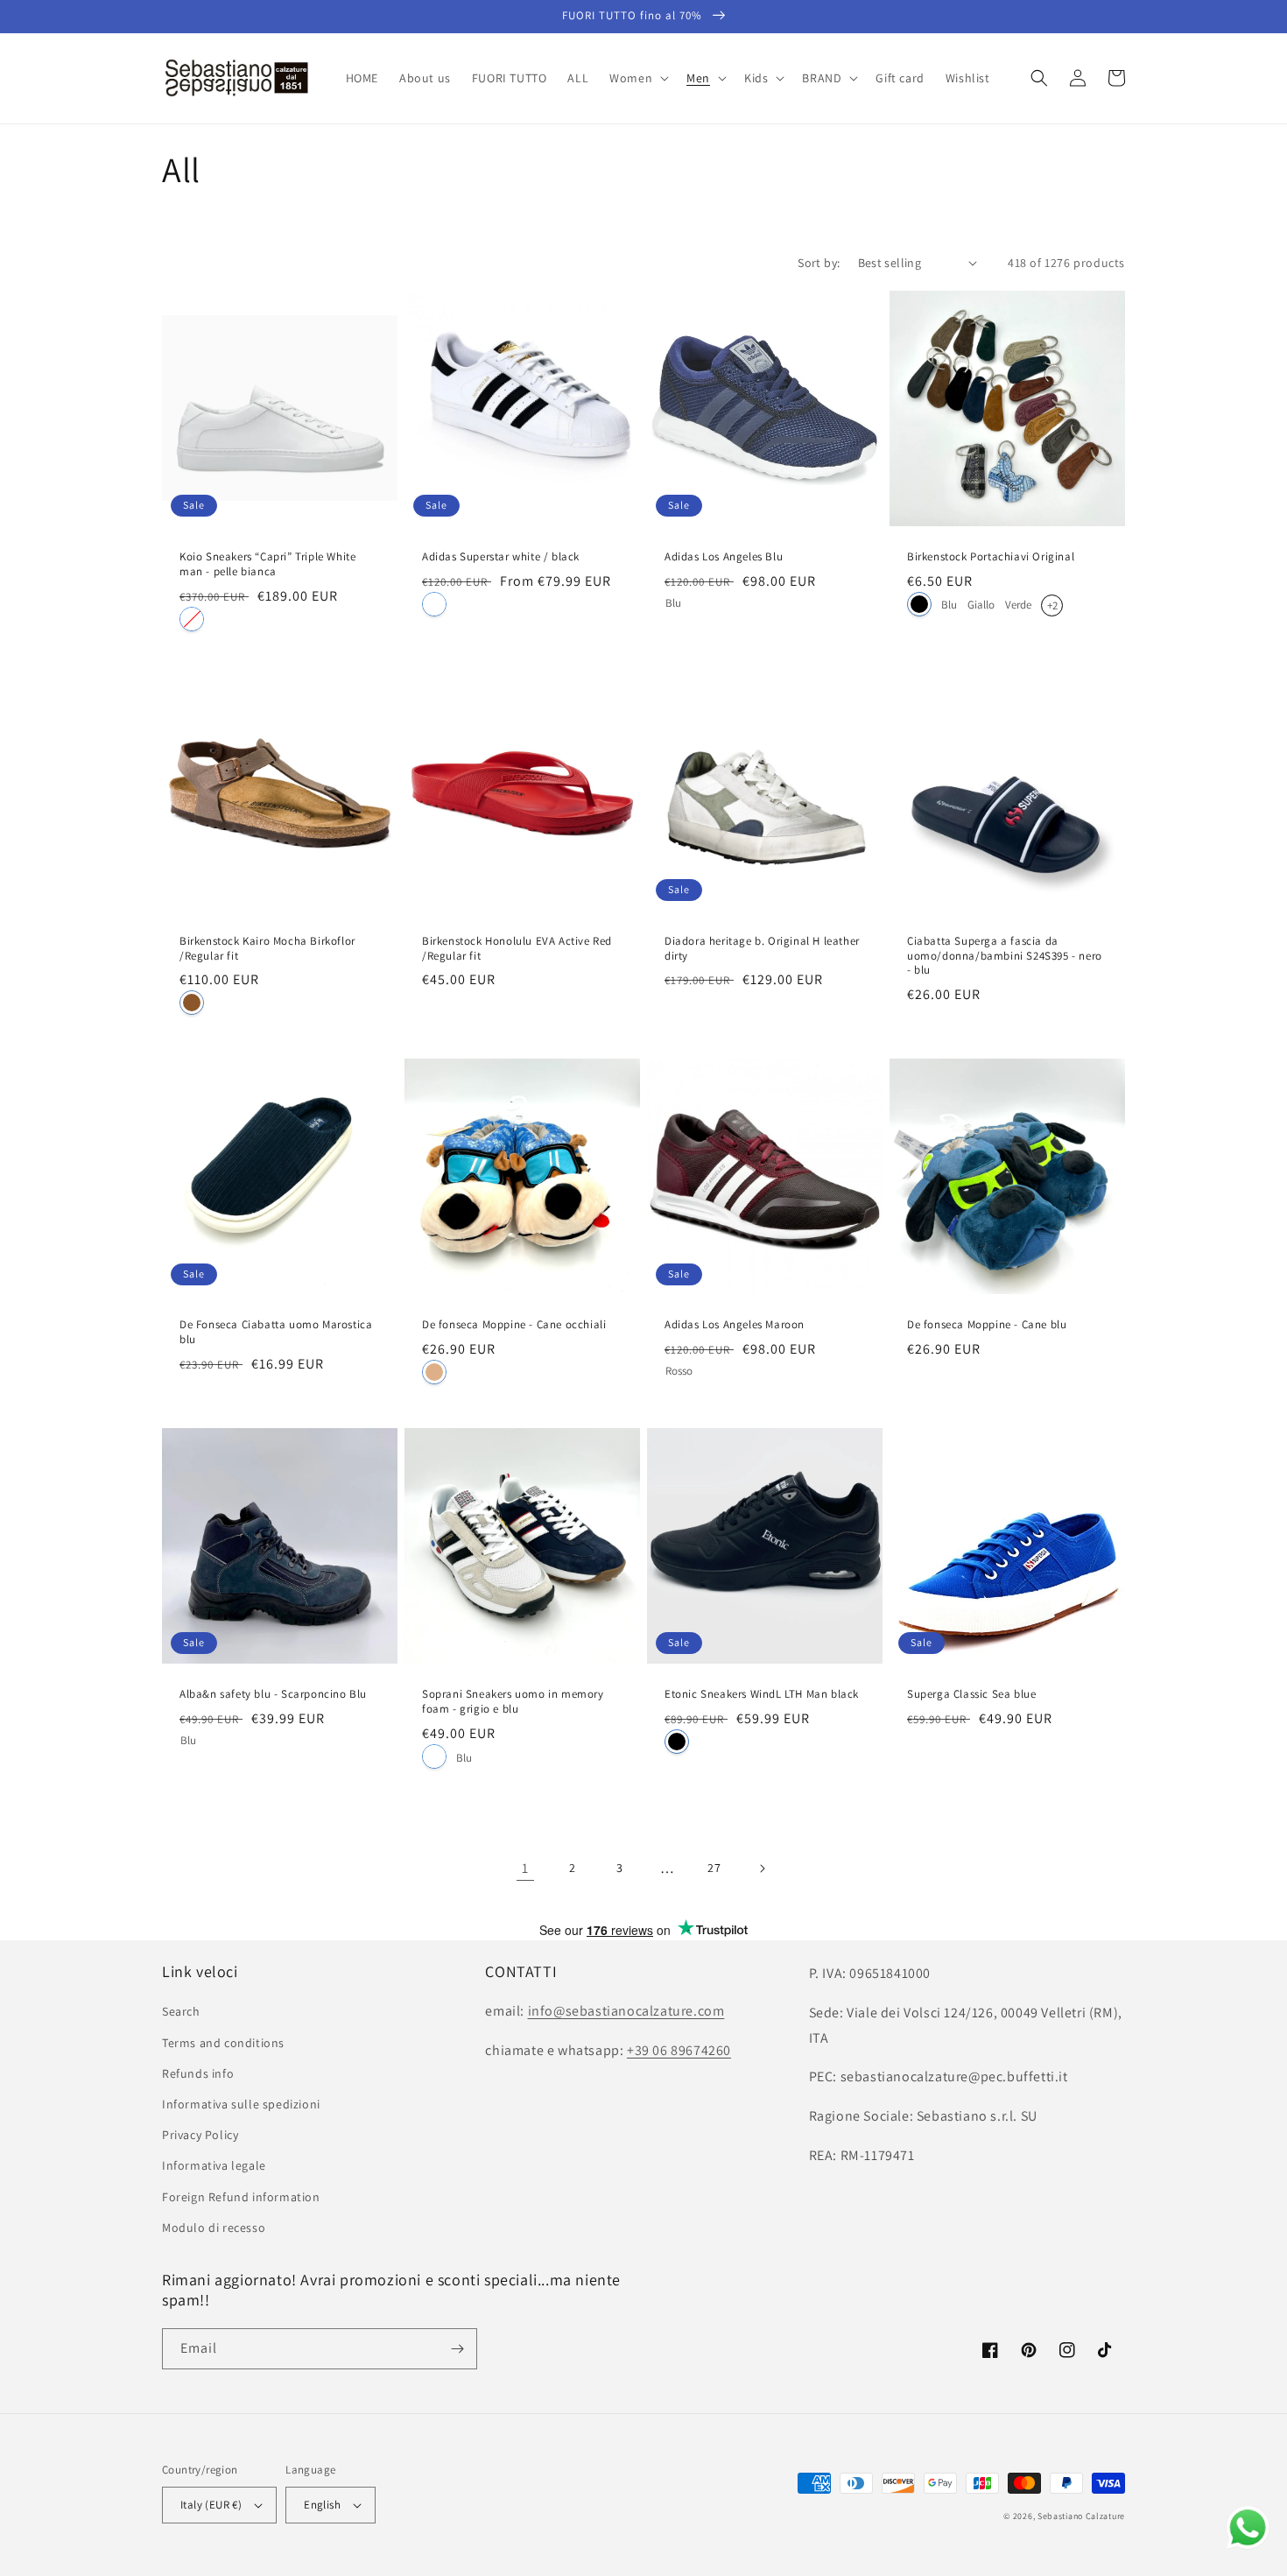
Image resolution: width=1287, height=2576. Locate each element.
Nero (919, 604)
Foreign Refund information (241, 2197)
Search (181, 2011)
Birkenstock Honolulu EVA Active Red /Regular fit (517, 949)
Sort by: (819, 263)
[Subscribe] (457, 2349)
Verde (1018, 603)
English (322, 2505)
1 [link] (525, 1868)
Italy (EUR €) (211, 2505)
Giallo (981, 603)
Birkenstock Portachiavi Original (991, 557)
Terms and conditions (223, 2043)
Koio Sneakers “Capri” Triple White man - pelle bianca (267, 564)
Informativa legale (214, 2165)
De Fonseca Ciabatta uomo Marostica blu (276, 1332)
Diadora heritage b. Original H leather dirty (762, 949)
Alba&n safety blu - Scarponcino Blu (273, 1694)
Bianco (192, 619)
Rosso (679, 1369)
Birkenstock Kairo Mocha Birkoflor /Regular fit (267, 949)
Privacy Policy (200, 2135)
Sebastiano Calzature (1081, 2516)
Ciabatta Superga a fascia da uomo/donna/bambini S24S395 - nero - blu (1005, 956)
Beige (434, 1372)
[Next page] (762, 1869)
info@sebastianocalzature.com (626, 2011)
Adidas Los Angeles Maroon (735, 1325)
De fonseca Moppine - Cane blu (987, 1325)
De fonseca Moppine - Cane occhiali (514, 1325)
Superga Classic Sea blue (971, 1694)
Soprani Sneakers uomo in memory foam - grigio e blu (513, 1702)
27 (714, 1868)
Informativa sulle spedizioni (241, 2104)
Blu (673, 601)
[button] (637, 78)
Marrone (192, 1003)
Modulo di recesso (214, 2228)
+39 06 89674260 (679, 2050)
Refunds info (198, 2073)
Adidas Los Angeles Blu (724, 557)
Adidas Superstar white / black (501, 557)
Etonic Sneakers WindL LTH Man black (762, 1694)
